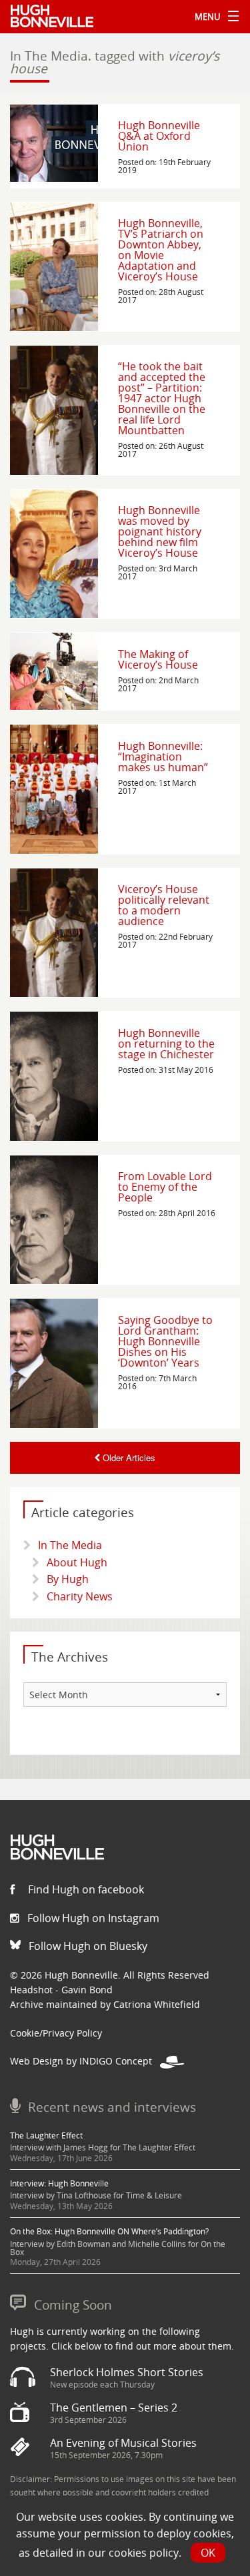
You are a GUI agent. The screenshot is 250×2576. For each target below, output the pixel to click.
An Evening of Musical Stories (123, 2443)
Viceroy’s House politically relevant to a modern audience (164, 905)
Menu (213, 17)
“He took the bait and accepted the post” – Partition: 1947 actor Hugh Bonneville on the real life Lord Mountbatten (162, 398)
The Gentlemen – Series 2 (114, 2408)
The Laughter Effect (46, 2135)
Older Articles (128, 1457)
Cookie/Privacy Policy (56, 2033)
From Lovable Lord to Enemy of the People (165, 1187)
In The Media (70, 1545)
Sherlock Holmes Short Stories (127, 2372)
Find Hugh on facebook (85, 1889)
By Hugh (68, 1579)
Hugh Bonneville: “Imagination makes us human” (163, 757)
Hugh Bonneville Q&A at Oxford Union (159, 136)
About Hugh (77, 1562)
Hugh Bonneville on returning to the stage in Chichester (166, 1044)
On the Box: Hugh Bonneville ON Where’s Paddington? (109, 2231)
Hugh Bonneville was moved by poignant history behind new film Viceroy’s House (160, 531)
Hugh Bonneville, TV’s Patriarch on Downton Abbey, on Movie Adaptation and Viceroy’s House (161, 250)
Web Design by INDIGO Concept (85, 2061)
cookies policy (144, 2553)
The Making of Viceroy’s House (158, 659)
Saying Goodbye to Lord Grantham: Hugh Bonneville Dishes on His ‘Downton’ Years (165, 1341)
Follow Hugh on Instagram (92, 1918)
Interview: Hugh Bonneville (59, 2183)
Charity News (80, 1596)
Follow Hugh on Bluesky (87, 1946)
